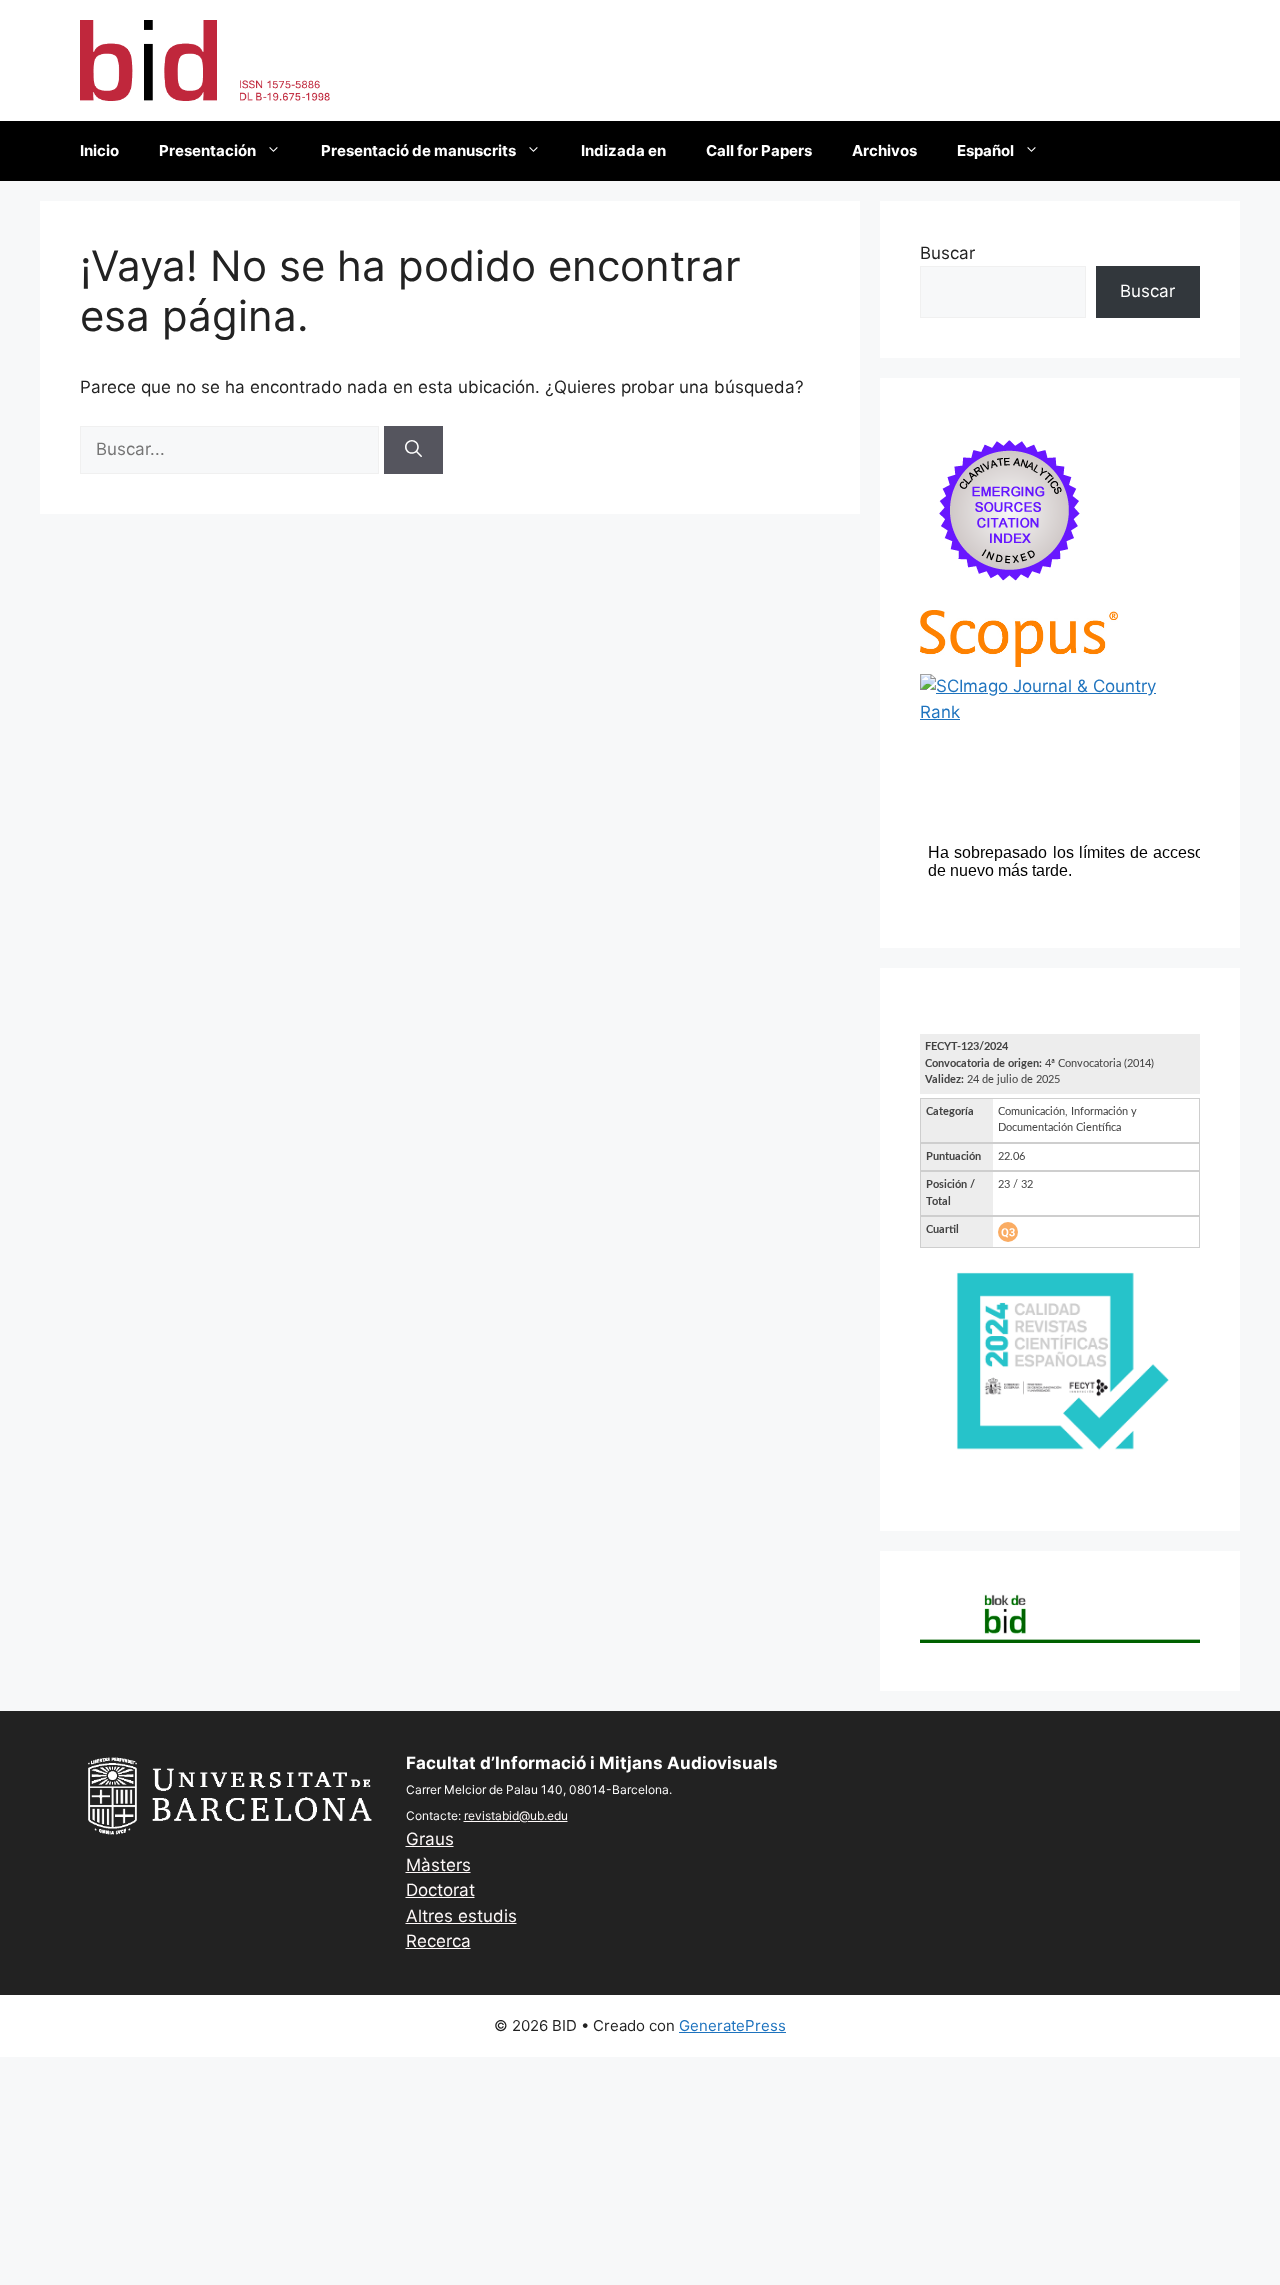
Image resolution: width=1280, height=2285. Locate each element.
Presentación (207, 150)
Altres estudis (461, 1916)
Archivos (884, 150)
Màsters (438, 1865)
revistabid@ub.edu (516, 1815)
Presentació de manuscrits (418, 150)
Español (985, 150)
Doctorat (440, 1890)
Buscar (947, 253)
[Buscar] (413, 450)
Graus (430, 1839)
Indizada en (623, 150)
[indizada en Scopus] (1019, 661)
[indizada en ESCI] (1010, 596)
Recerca (438, 1941)
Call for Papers (759, 150)
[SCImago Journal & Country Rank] (1060, 712)
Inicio (99, 150)
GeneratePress (732, 2025)
